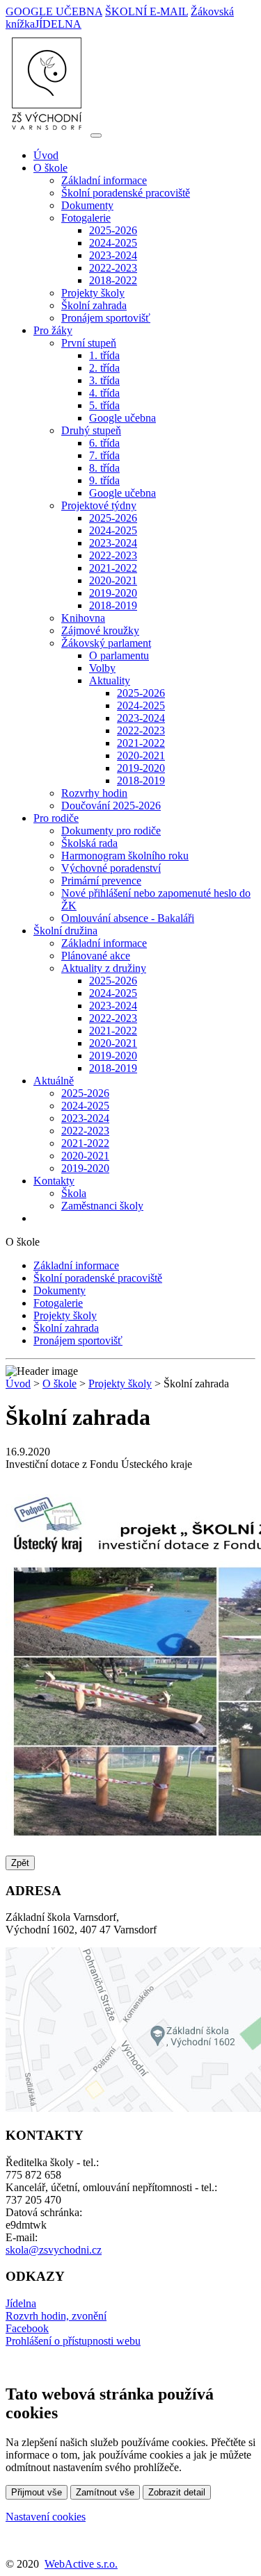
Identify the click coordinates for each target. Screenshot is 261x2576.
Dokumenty (87, 205)
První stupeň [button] (89, 343)
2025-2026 (113, 230)
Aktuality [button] (110, 680)
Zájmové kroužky (100, 630)
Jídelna (21, 2303)
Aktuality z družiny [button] (104, 968)
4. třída (104, 393)
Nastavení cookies (46, 2517)
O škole (60, 1384)
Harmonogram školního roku (125, 856)
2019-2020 (113, 593)
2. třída (104, 368)
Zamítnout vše (105, 2492)
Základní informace (104, 180)
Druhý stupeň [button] (91, 430)
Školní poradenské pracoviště (126, 193)
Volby (102, 668)
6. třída (104, 443)
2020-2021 (113, 580)
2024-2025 (113, 243)
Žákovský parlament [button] (106, 643)
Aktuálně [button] (54, 1081)
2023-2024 (113, 255)
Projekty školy (93, 293)
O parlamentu (119, 655)
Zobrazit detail (177, 2492)
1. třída (104, 355)
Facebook (27, 2328)
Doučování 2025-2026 (111, 806)
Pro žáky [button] (53, 330)
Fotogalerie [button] (86, 218)
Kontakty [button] (54, 1181)
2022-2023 (113, 268)
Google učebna (122, 418)
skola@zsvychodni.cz (54, 2250)
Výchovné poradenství (111, 868)
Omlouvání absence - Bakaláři (128, 918)
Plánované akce (96, 956)
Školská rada (89, 843)
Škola (74, 1193)
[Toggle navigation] (96, 135)
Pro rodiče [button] (56, 818)
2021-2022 (113, 568)
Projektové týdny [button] (99, 505)
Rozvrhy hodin (94, 793)
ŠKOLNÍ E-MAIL (147, 11)
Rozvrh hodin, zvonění (56, 2316)
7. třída (104, 455)
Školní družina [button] (65, 931)
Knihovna (83, 618)
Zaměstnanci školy (102, 1206)
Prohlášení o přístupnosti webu (73, 2341)
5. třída (104, 405)
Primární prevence (101, 881)
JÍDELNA (58, 24)
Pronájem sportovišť (106, 318)
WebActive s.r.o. (81, 2564)
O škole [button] (50, 168)
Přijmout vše (37, 2492)
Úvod (46, 155)
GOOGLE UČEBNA (54, 11)
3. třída (104, 380)
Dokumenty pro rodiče (111, 831)
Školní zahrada (94, 305)
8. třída (104, 468)
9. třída (104, 480)
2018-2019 (113, 605)
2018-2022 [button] (113, 280)
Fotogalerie (58, 1303)
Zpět (20, 1863)
